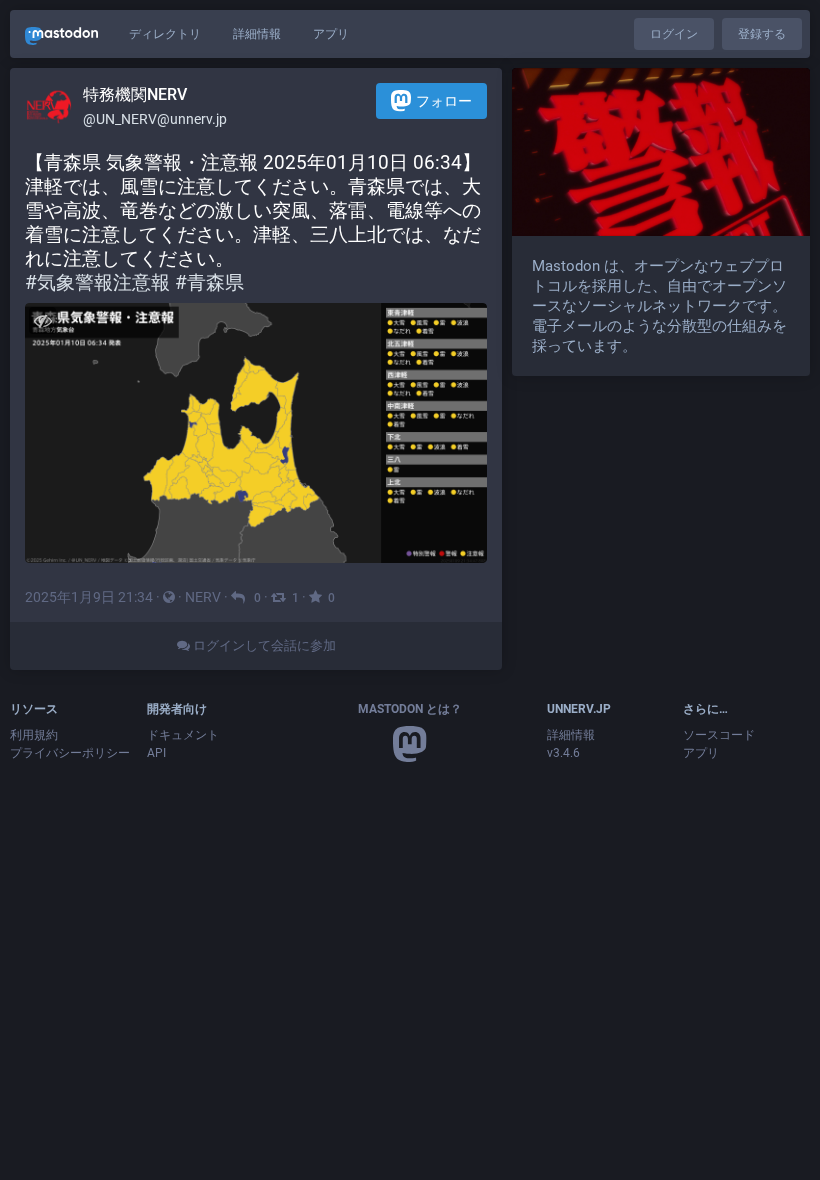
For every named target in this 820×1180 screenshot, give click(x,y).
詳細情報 (257, 34)
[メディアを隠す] (42, 320)
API (156, 753)
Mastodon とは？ (410, 709)
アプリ (331, 34)
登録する (762, 34)
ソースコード (719, 735)
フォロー (444, 101)
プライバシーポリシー (70, 753)
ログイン (674, 34)
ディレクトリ (165, 34)
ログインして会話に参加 (263, 645)
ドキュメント (183, 735)
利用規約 (34, 735)
